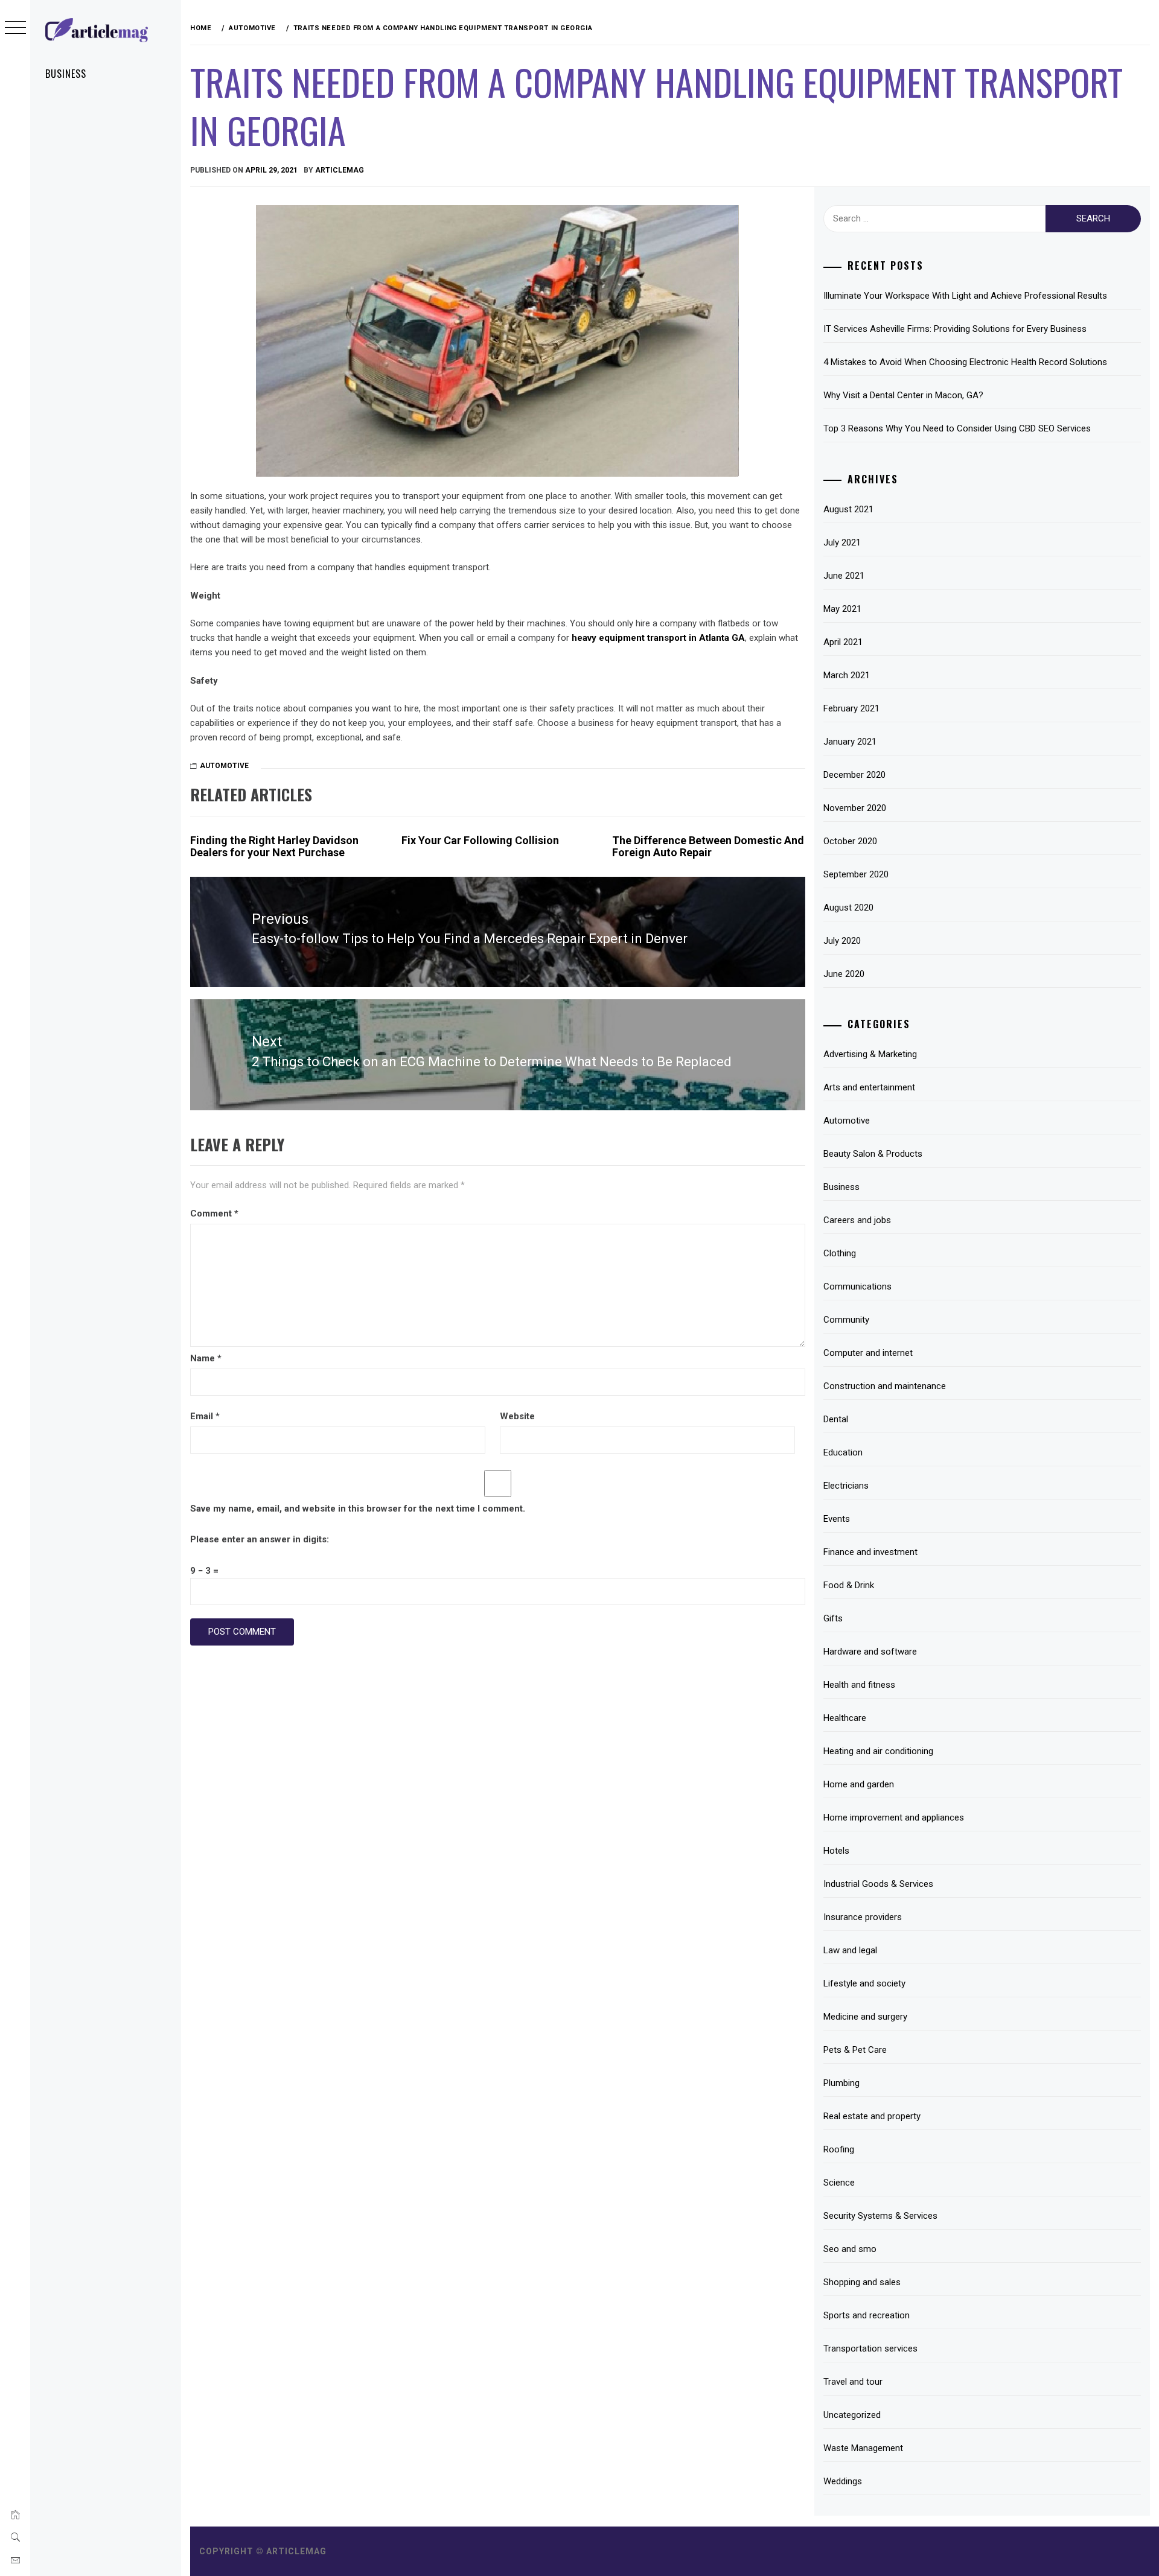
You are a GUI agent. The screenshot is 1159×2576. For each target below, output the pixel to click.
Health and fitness (859, 1685)
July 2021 (842, 542)
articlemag (340, 170)
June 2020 (844, 974)
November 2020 (855, 808)
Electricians (846, 1486)
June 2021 (844, 576)
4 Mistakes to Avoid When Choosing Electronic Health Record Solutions (965, 362)
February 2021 (851, 708)
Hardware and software (870, 1652)
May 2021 (842, 609)
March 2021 (847, 675)
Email (205, 1416)
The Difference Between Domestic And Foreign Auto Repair (708, 846)
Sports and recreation (867, 2315)
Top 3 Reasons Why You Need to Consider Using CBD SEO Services (957, 428)
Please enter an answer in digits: (260, 1539)
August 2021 (848, 509)
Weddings (843, 2481)
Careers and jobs (857, 1220)
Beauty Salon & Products (873, 1154)
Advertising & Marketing (870, 1054)
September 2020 (856, 874)
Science (839, 2183)
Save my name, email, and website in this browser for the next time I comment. (358, 1509)
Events (837, 1519)
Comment (214, 1213)
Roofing (839, 2149)
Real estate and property (872, 2116)
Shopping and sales (862, 2282)
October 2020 (850, 841)
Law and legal (850, 1950)
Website (517, 1416)
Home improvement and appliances (894, 1818)
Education (843, 1452)
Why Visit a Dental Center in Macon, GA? (903, 395)
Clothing (840, 1253)
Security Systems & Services (880, 2216)
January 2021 (850, 742)
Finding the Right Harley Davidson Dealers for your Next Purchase (274, 846)
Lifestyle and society (864, 1983)
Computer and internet (868, 1353)
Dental (836, 1419)
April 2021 (843, 642)
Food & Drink (849, 1585)
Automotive (224, 766)
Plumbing (841, 2083)
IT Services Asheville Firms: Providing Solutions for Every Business (955, 329)
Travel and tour (853, 2382)
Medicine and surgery (865, 2017)
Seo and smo (850, 2249)
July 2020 (842, 941)
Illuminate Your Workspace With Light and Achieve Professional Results (965, 296)
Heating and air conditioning (878, 1751)
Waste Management (863, 2448)
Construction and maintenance (885, 1386)
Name (206, 1358)
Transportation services (870, 2349)
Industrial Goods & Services (878, 1884)
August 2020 (848, 908)
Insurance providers (863, 1917)
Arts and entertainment (869, 1087)
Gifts (833, 1618)
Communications (857, 1286)
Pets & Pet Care (855, 2050)
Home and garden (859, 1784)
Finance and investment (870, 1552)
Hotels (836, 1851)
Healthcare (845, 1718)
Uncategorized (852, 2415)
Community (846, 1320)
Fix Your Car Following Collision (480, 840)
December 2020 (854, 775)
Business (66, 74)
